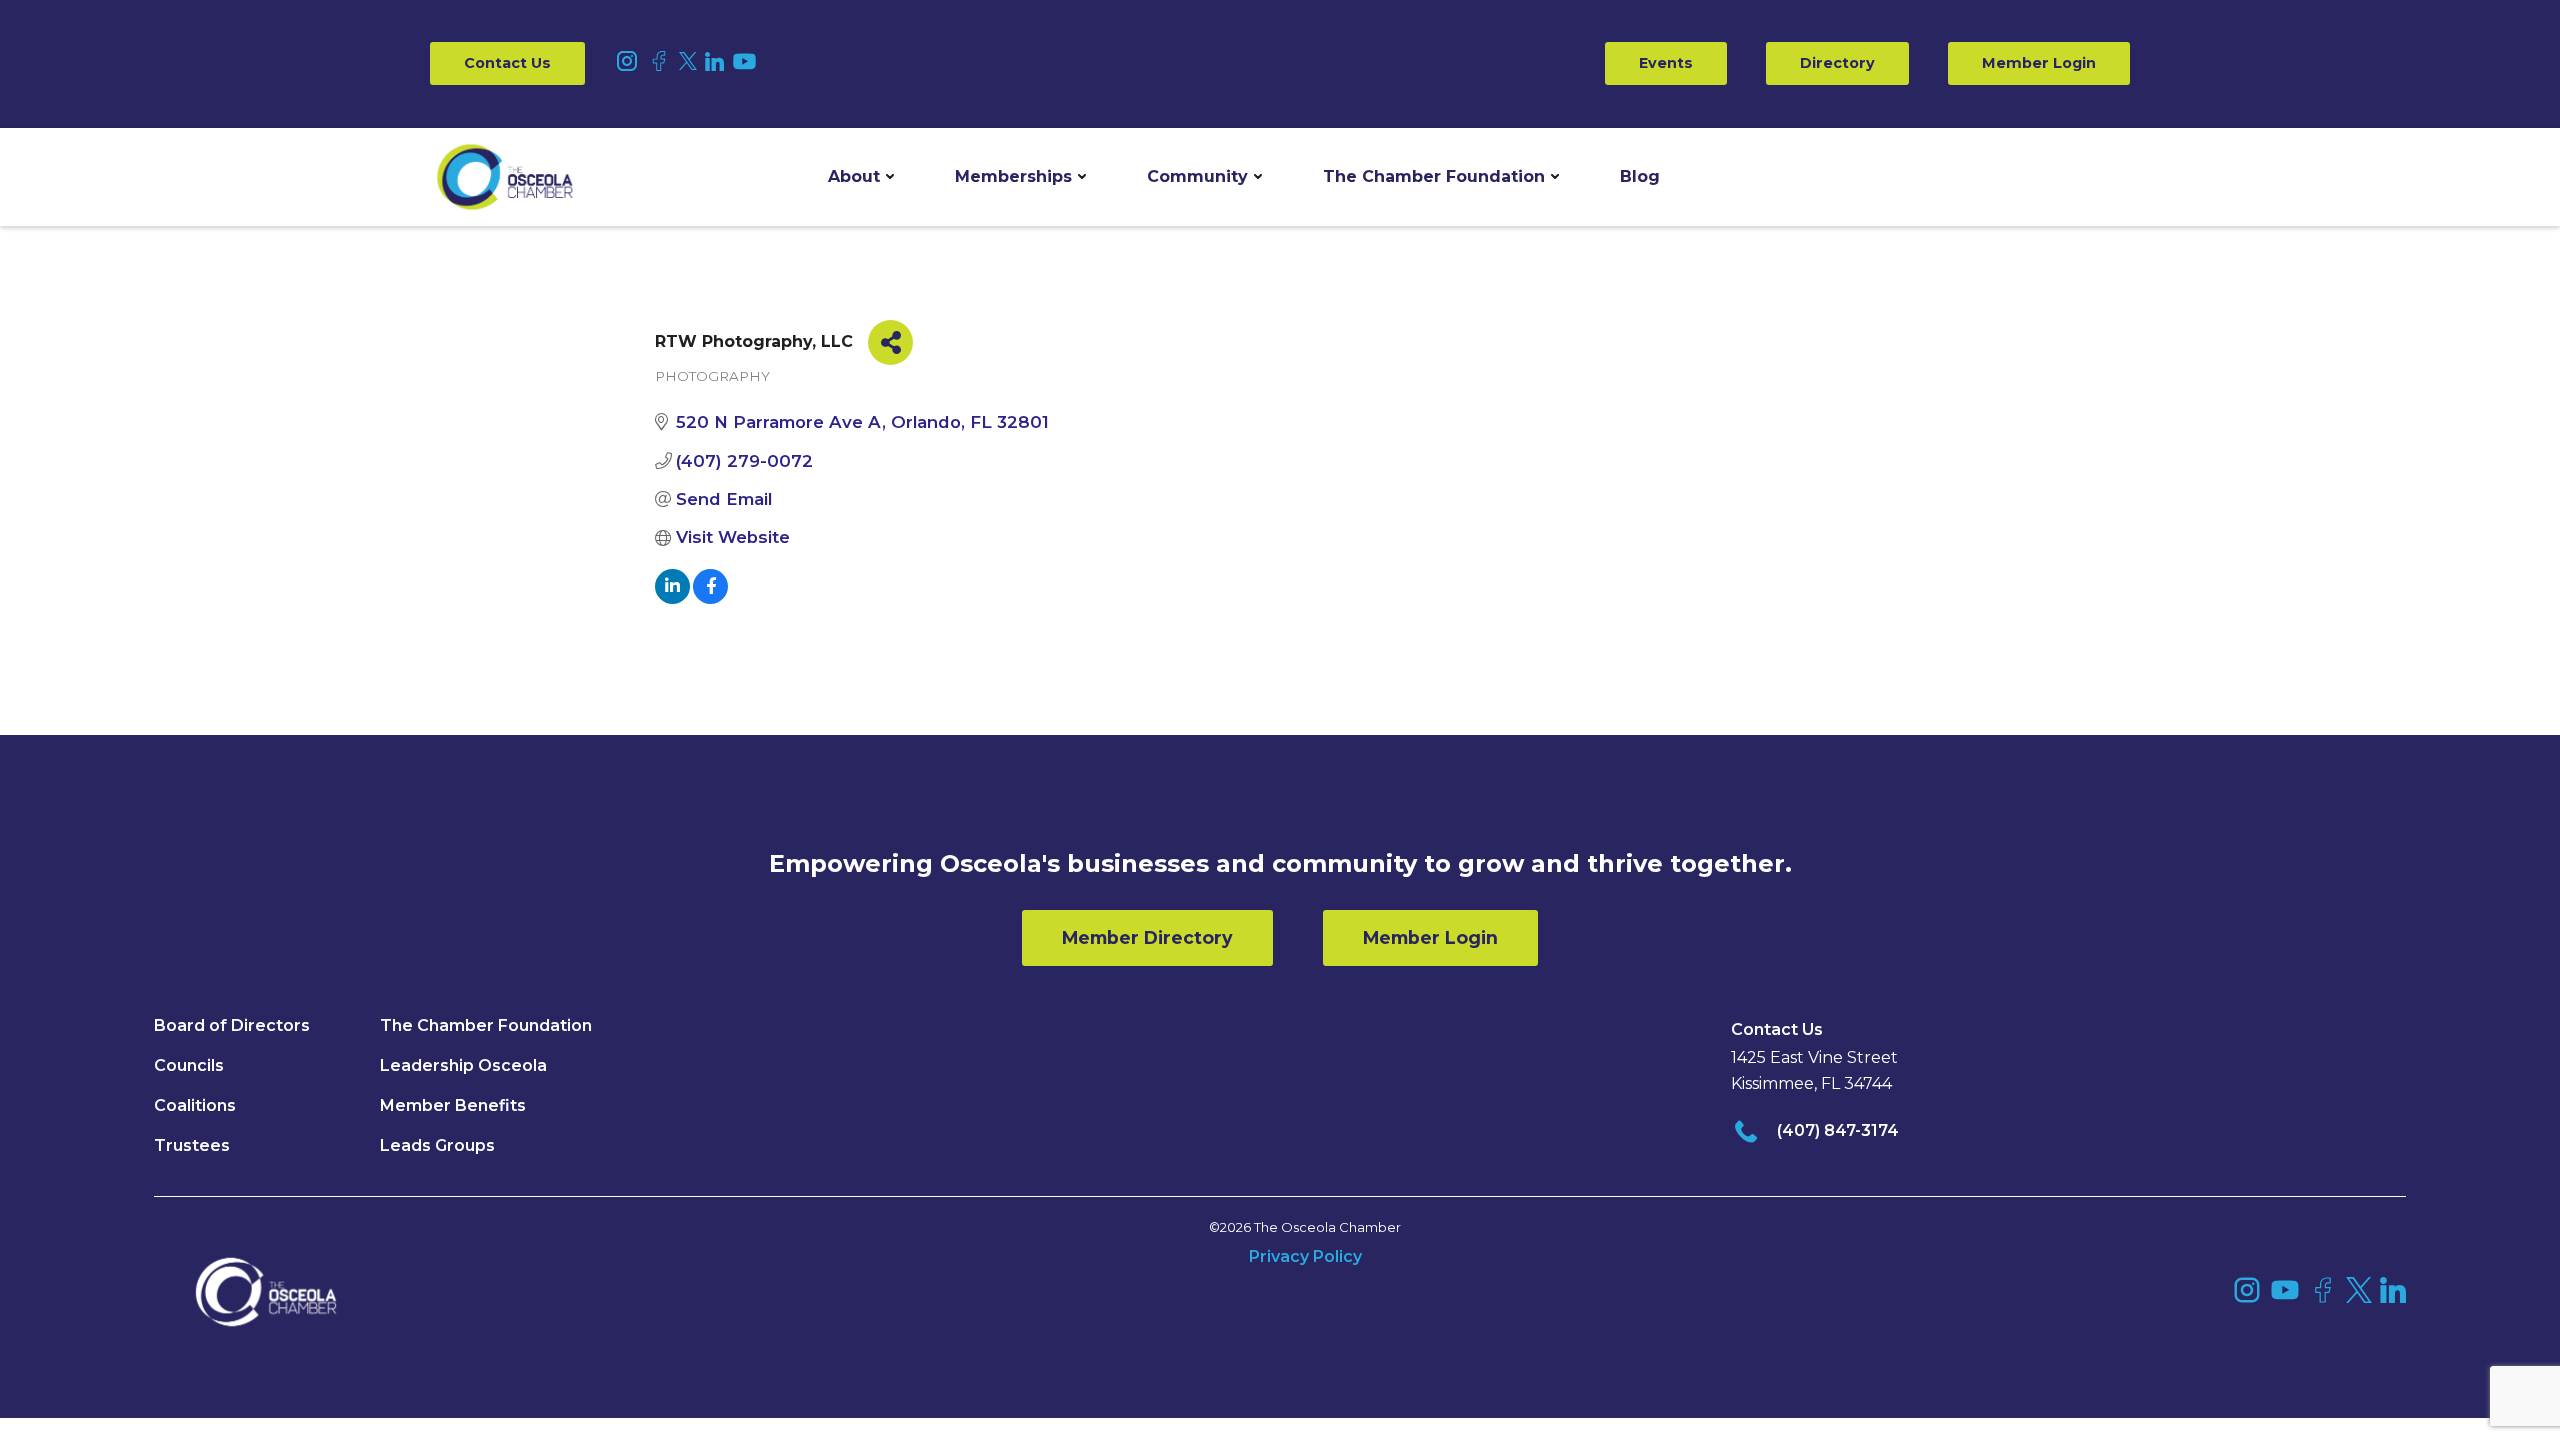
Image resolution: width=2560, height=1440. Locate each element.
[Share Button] (890, 342)
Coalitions (195, 1105)
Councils (189, 1065)
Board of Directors (232, 1025)
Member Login (2039, 63)
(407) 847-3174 (1838, 1130)
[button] (861, 177)
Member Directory (1147, 937)
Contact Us (507, 63)
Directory (1837, 63)
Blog (1640, 176)
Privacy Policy (1305, 1256)
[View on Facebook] (710, 598)
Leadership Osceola (463, 1065)
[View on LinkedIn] (672, 598)
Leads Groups (437, 1145)
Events (1666, 63)
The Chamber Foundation (1434, 176)
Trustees (192, 1145)
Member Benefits (453, 1105)
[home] (505, 177)
